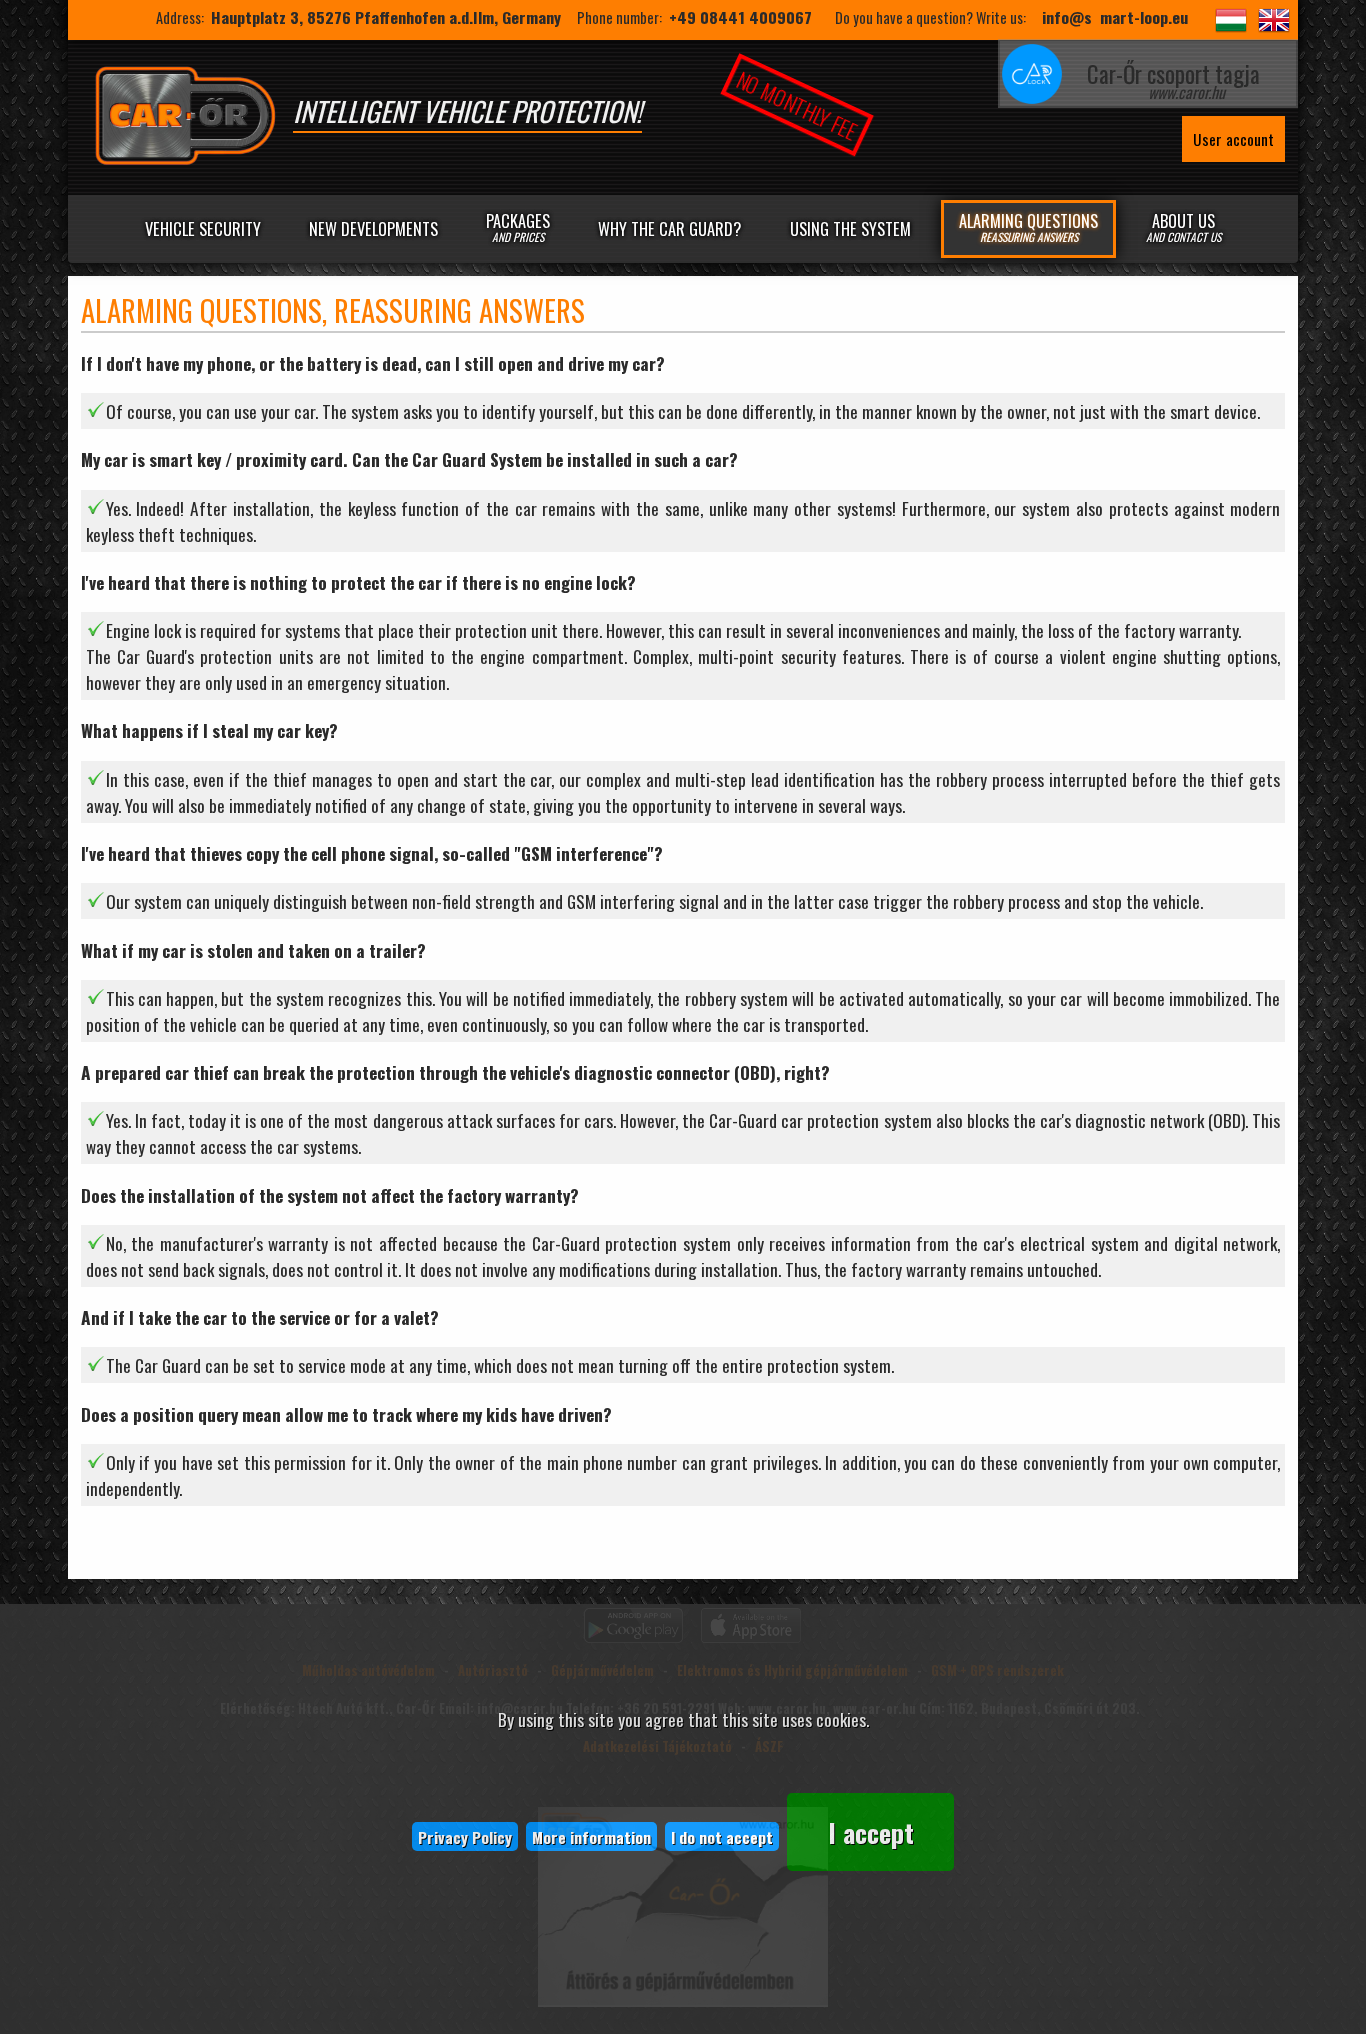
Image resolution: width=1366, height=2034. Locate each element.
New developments (373, 228)
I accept (871, 1832)
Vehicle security (203, 228)
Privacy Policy (465, 1836)
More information (591, 1836)
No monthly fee (796, 105)
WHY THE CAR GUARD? (669, 228)
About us (1183, 226)
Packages (518, 226)
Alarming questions (1028, 226)
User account (1233, 139)
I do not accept (722, 1836)
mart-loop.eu (1144, 17)
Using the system (850, 228)
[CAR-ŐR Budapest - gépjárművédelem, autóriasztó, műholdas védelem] (185, 159)
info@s (1067, 17)
